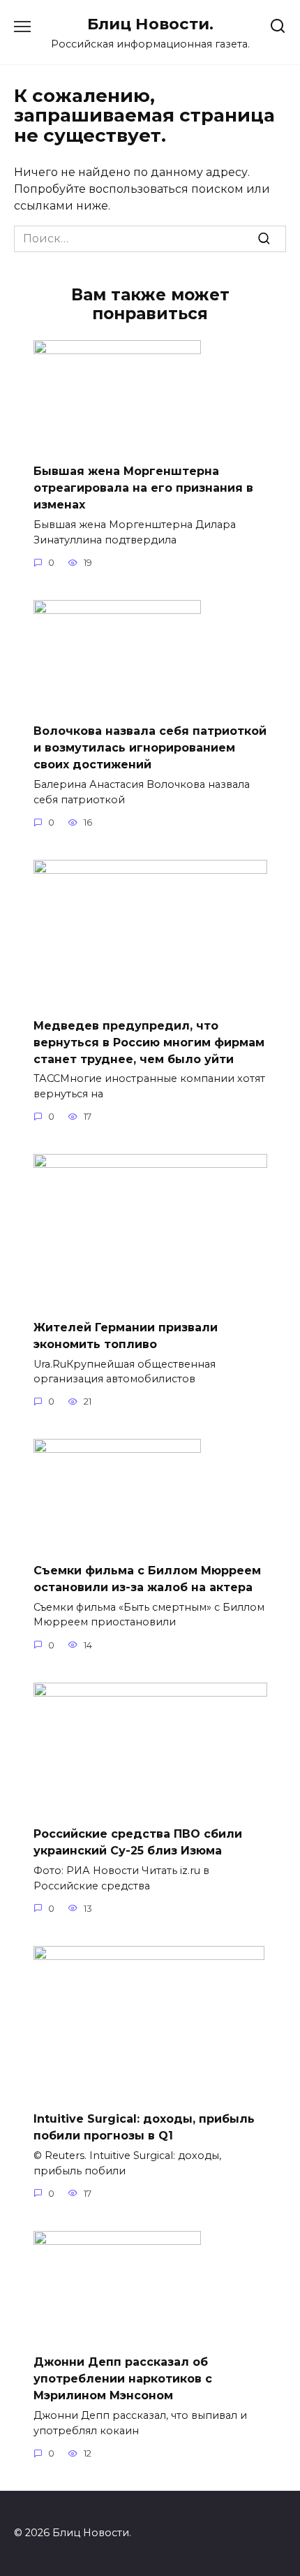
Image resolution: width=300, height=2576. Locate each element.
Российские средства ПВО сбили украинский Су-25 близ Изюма (138, 1842)
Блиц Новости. (150, 24)
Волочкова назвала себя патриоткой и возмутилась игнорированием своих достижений (150, 748)
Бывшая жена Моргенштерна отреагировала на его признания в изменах (143, 488)
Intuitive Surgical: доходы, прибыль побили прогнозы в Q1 (144, 2127)
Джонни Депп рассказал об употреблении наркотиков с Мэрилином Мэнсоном (123, 2379)
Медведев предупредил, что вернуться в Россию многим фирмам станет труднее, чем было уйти (149, 1042)
